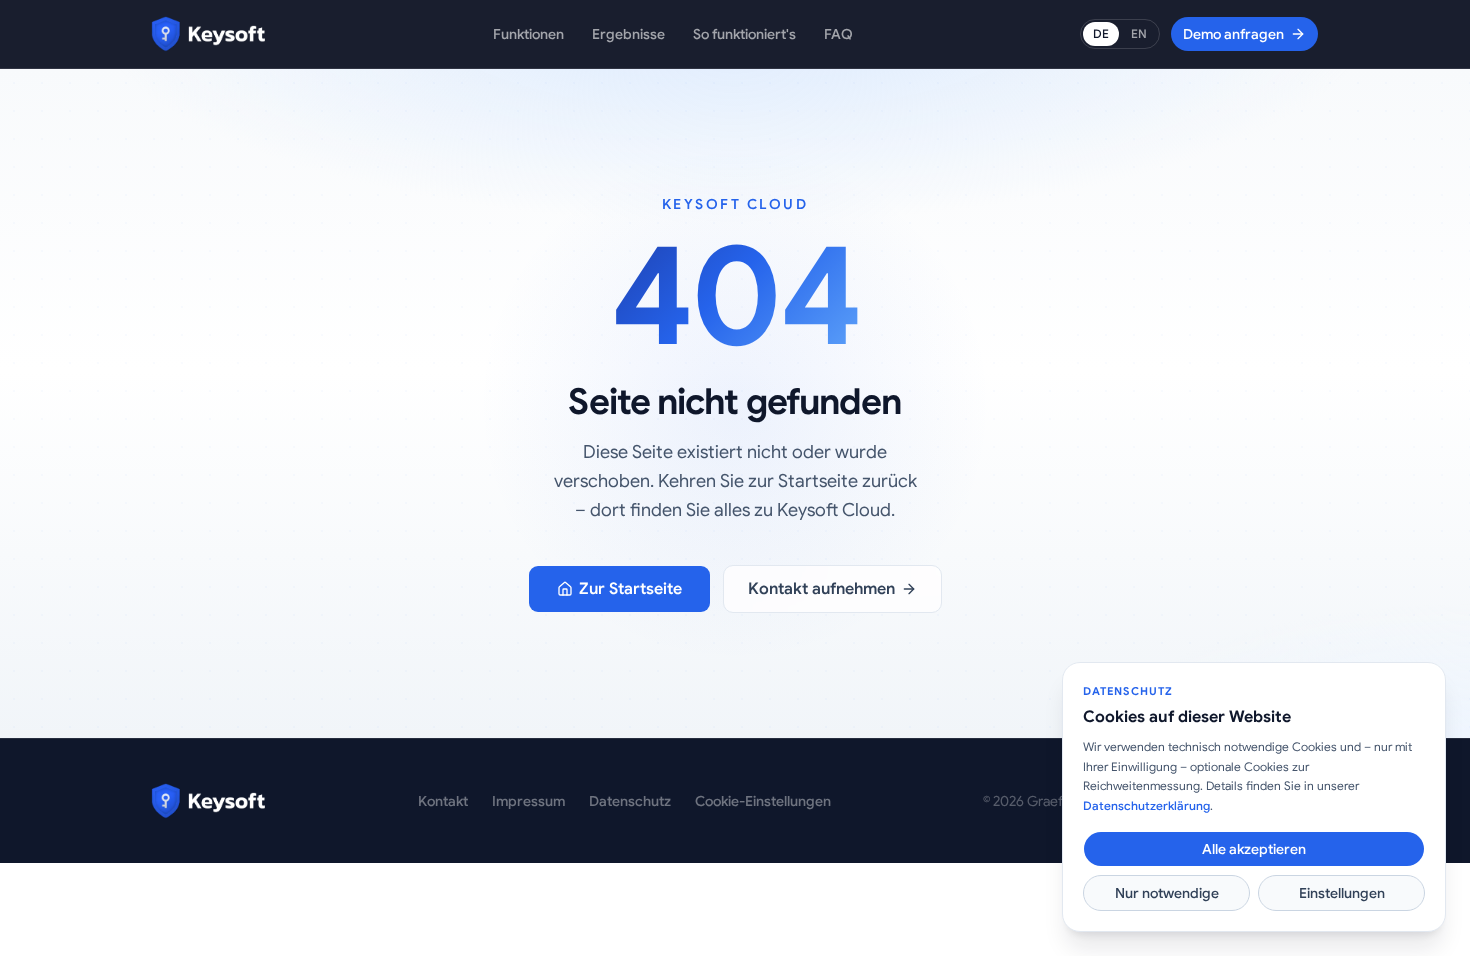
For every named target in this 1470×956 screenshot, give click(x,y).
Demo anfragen (1233, 34)
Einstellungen (1342, 893)
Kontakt (443, 801)
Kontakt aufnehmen (821, 589)
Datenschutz (630, 801)
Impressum (528, 801)
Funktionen (528, 34)
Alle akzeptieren (1254, 849)
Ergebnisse (628, 34)
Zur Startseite (630, 589)
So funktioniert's (744, 34)
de (1101, 33)
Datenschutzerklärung (1146, 805)
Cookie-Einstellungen (763, 801)
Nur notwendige (1167, 893)
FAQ (838, 34)
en (1139, 33)
